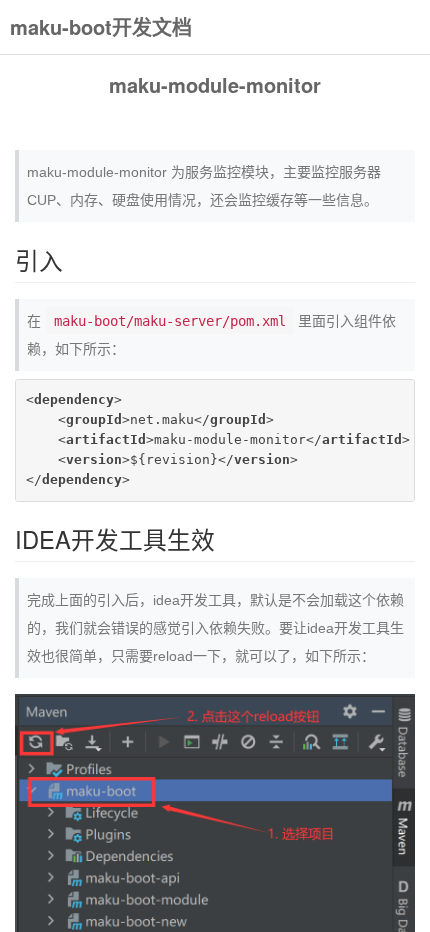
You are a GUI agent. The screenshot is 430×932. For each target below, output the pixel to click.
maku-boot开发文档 (101, 26)
